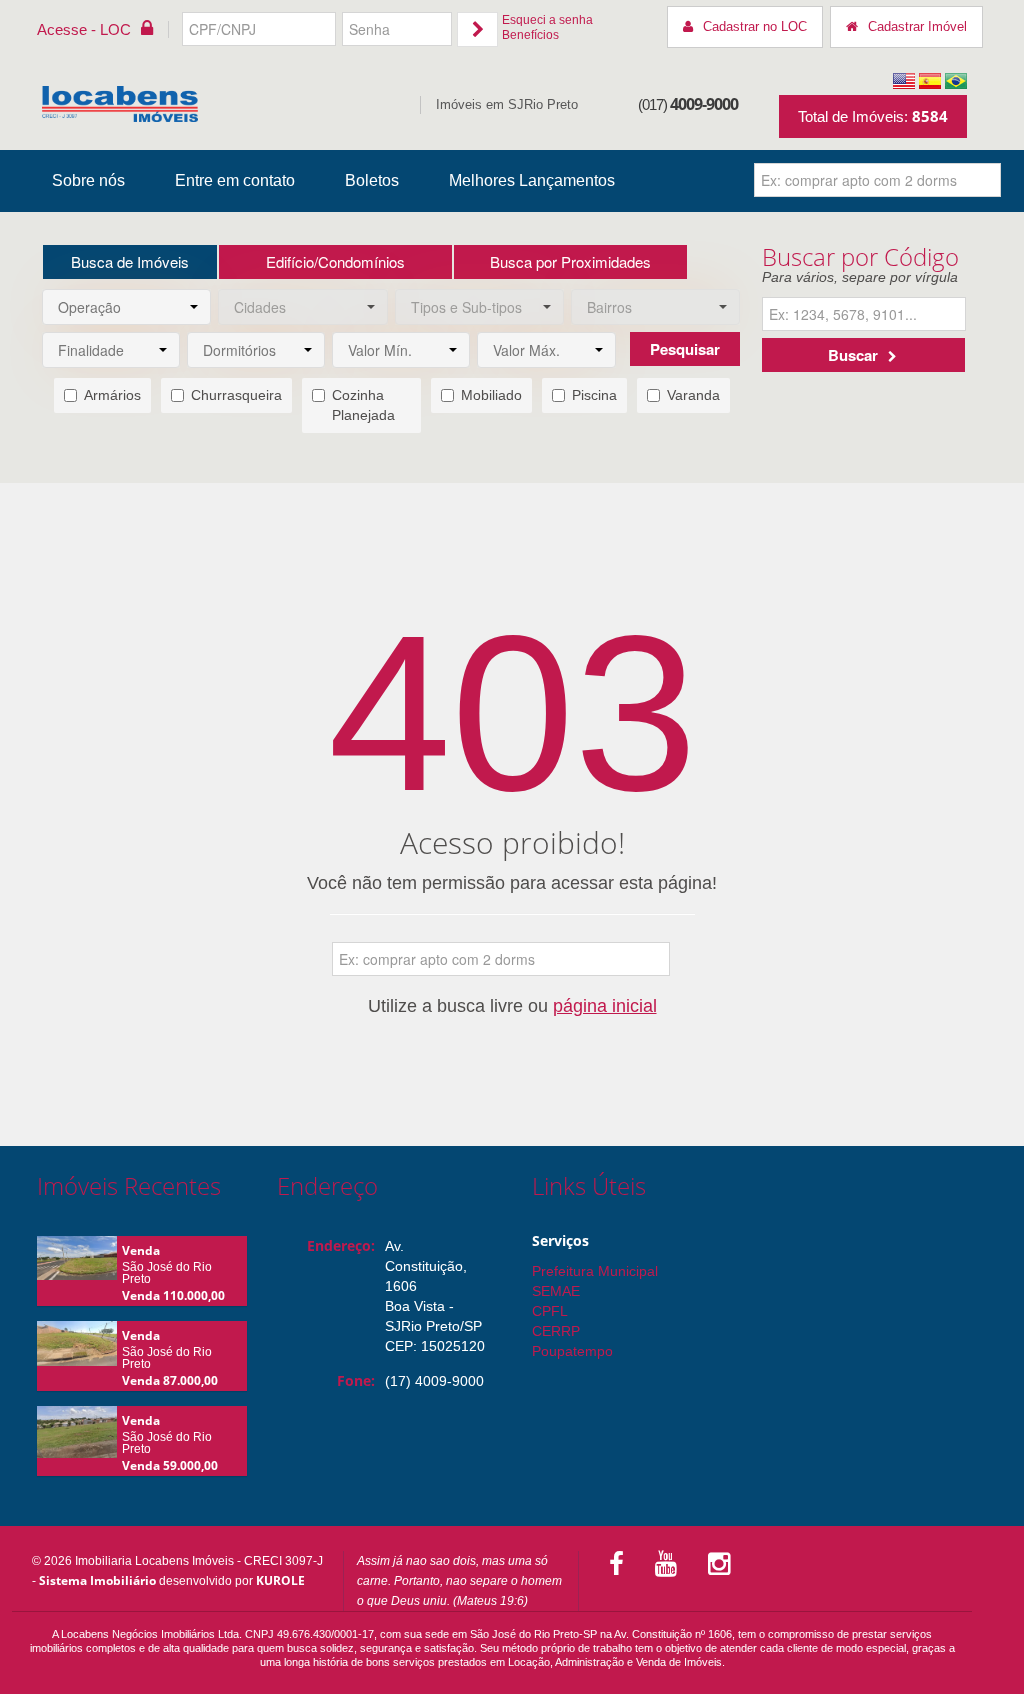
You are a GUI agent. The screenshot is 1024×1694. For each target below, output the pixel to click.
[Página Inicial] (120, 104)
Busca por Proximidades (570, 261)
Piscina (594, 395)
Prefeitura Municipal (595, 1271)
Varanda (693, 395)
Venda (141, 1250)
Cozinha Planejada (363, 405)
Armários (112, 395)
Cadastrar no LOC (755, 26)
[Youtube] (669, 1564)
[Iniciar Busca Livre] (985, 180)
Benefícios (530, 35)
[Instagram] (722, 1564)
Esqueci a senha (547, 20)
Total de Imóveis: (873, 116)
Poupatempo (572, 1351)
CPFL (550, 1311)
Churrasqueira (236, 395)
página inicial (605, 1006)
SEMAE (556, 1291)
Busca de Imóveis (130, 261)
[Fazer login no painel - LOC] (477, 29)
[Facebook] (620, 1564)
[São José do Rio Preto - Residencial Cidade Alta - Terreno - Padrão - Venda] (77, 1265)
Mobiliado (491, 395)
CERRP (556, 1331)
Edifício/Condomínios (335, 261)
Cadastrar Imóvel (917, 26)
